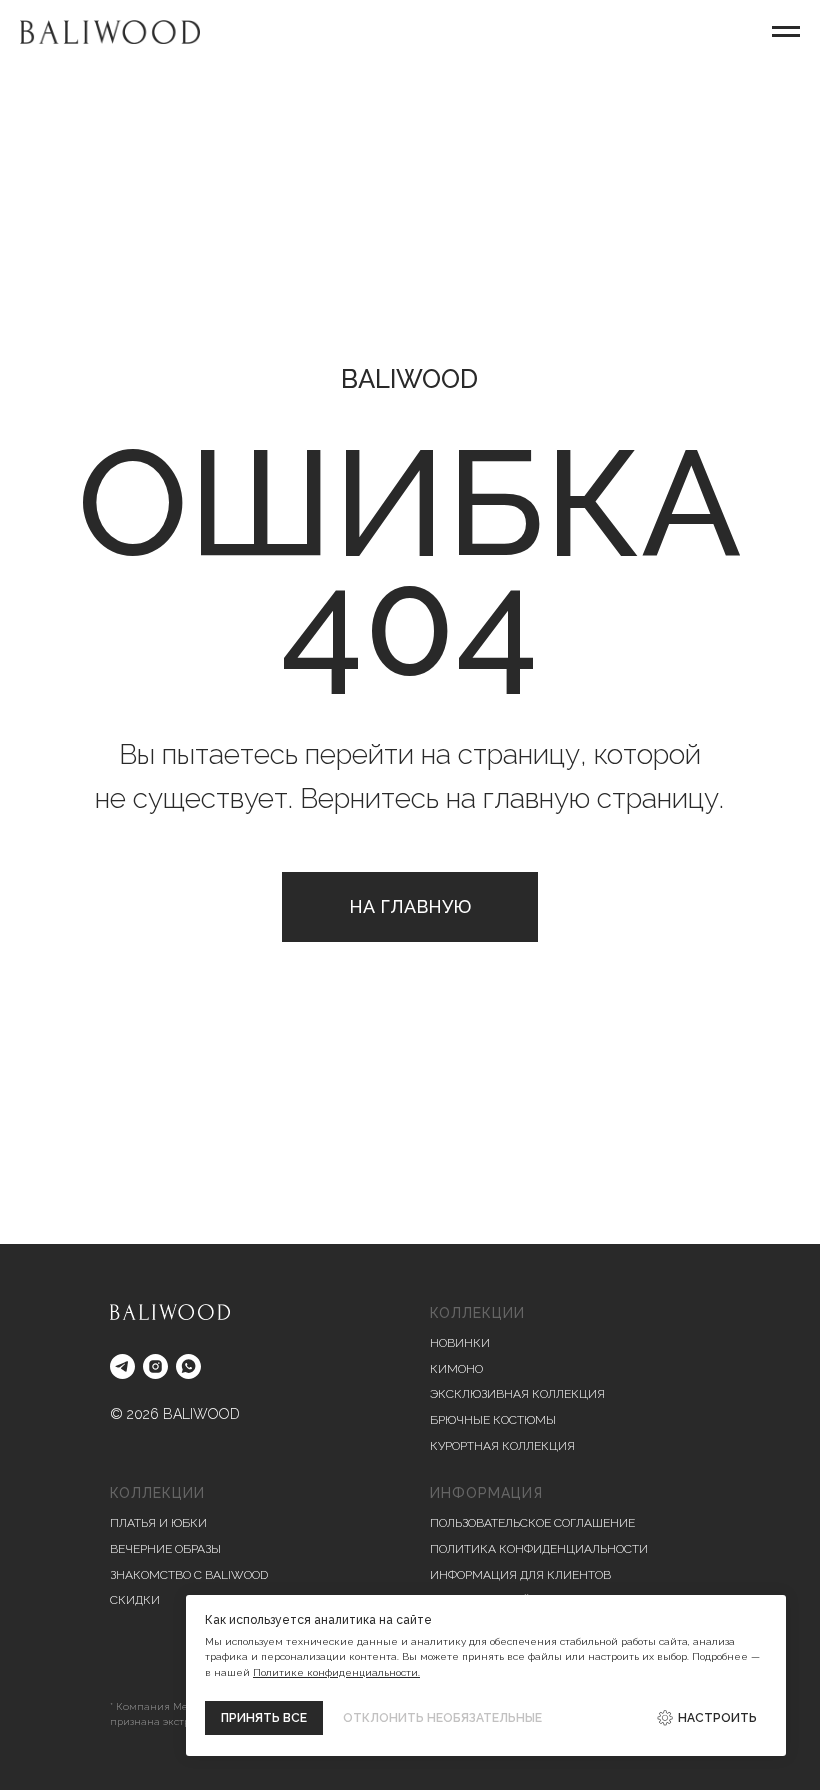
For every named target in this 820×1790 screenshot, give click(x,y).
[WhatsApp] (188, 1366)
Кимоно (456, 1369)
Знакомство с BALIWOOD (189, 1575)
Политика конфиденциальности (539, 1549)
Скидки (135, 1600)
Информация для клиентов (520, 1575)
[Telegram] (122, 1366)
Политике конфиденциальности (335, 1672)
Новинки (460, 1343)
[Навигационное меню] (786, 32)
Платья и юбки (158, 1523)
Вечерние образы (165, 1549)
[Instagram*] (155, 1366)
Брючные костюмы (493, 1420)
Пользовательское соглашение (532, 1523)
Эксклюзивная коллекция (517, 1394)
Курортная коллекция (502, 1446)
